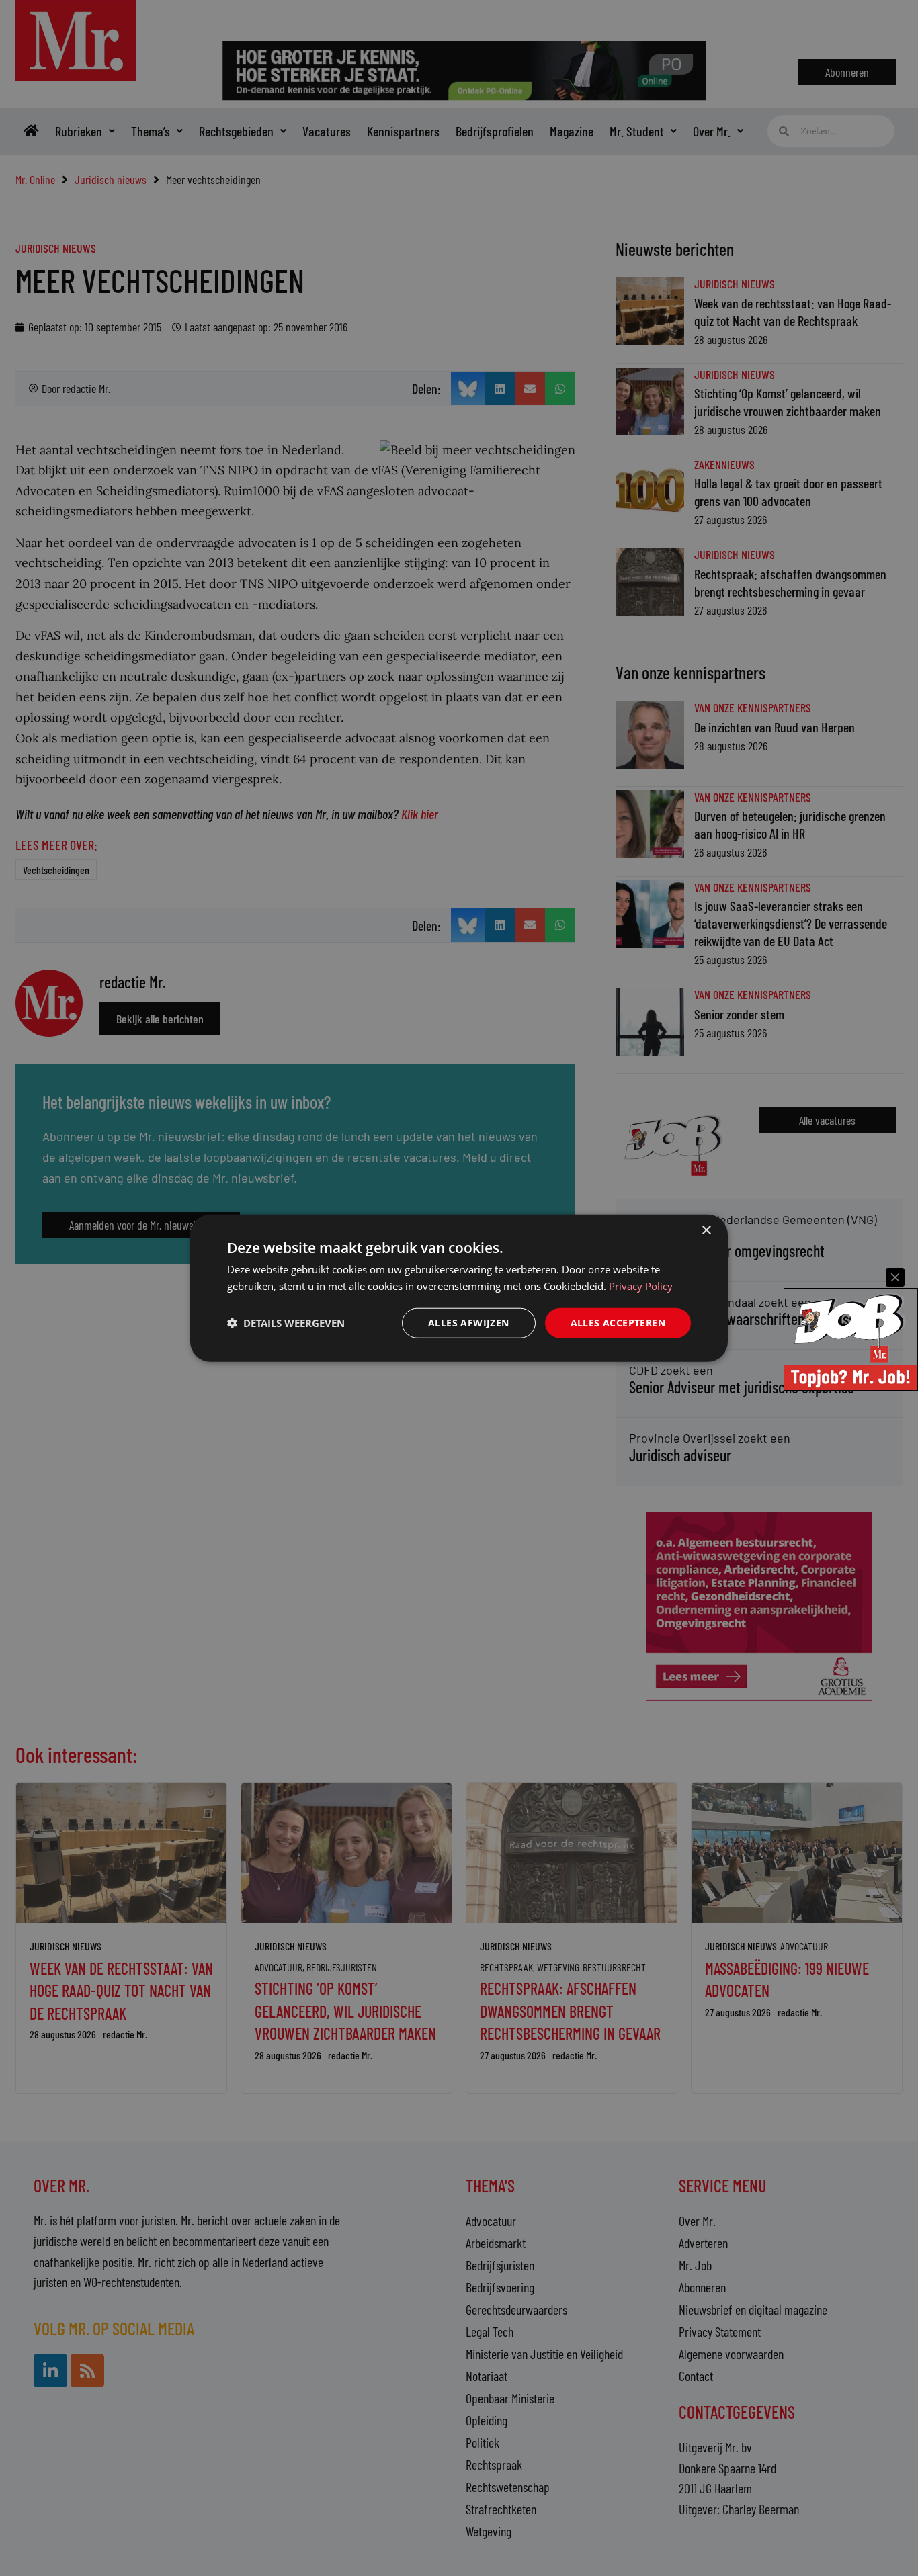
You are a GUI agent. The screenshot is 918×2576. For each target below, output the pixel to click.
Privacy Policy (641, 1286)
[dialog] (459, 1288)
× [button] (706, 1231)
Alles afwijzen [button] (469, 1323)
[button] (286, 1323)
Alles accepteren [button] (618, 1323)
